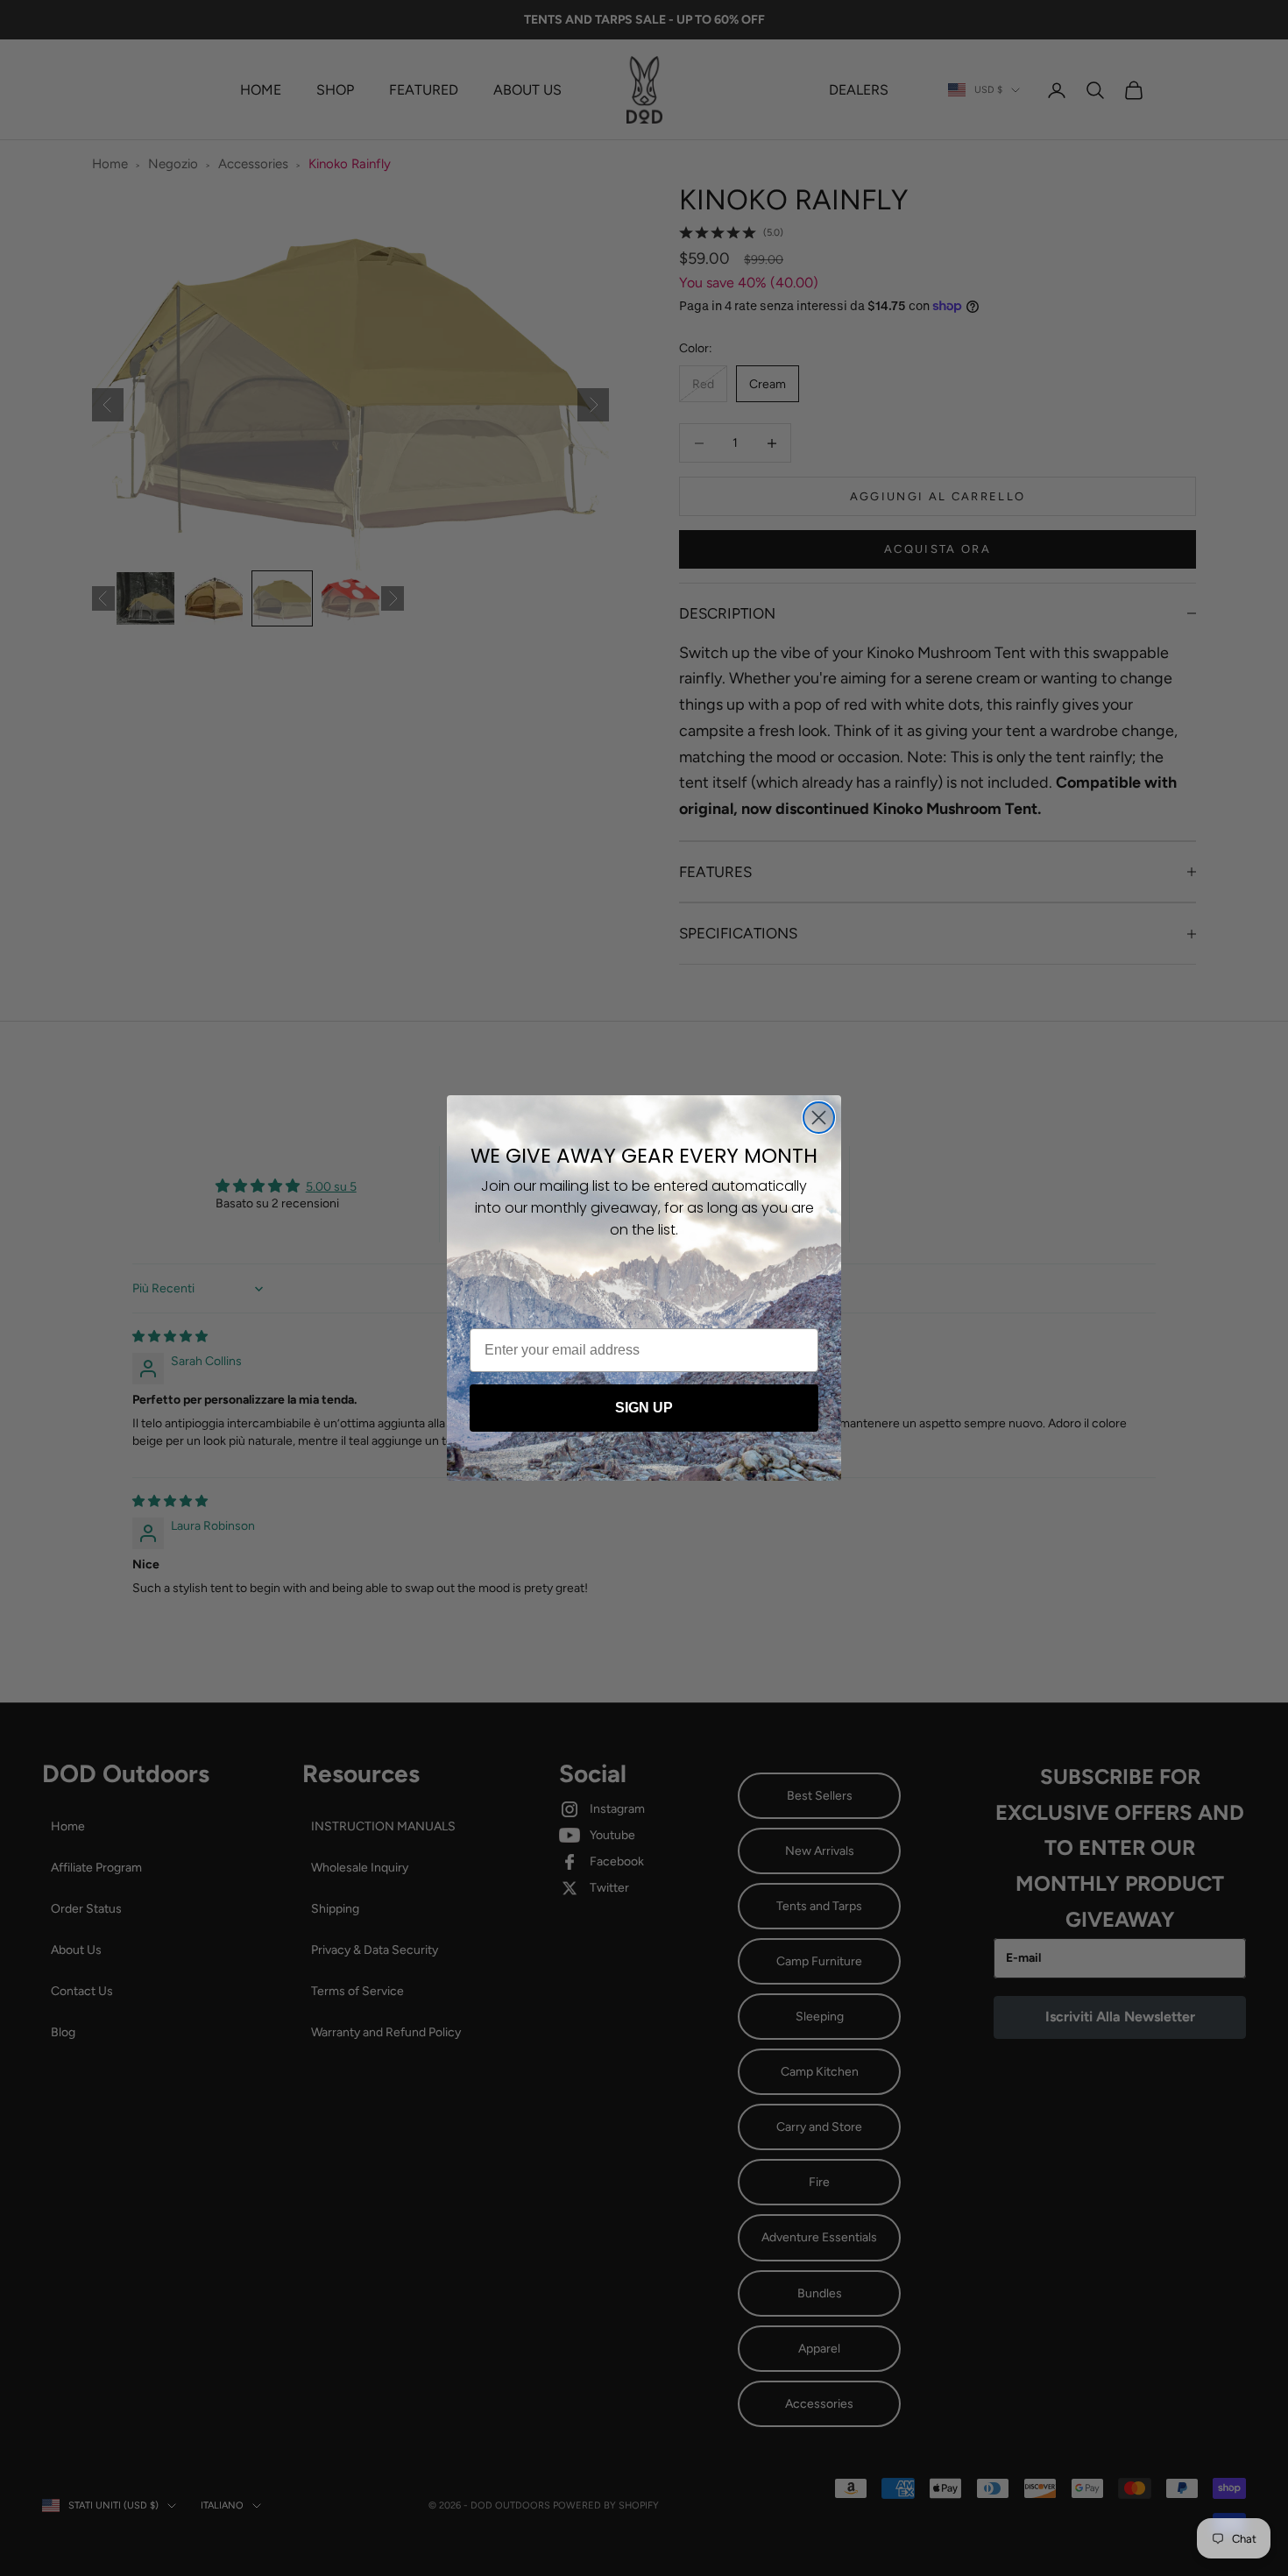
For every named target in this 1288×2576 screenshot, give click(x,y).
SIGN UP (644, 1408)
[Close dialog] (819, 1118)
